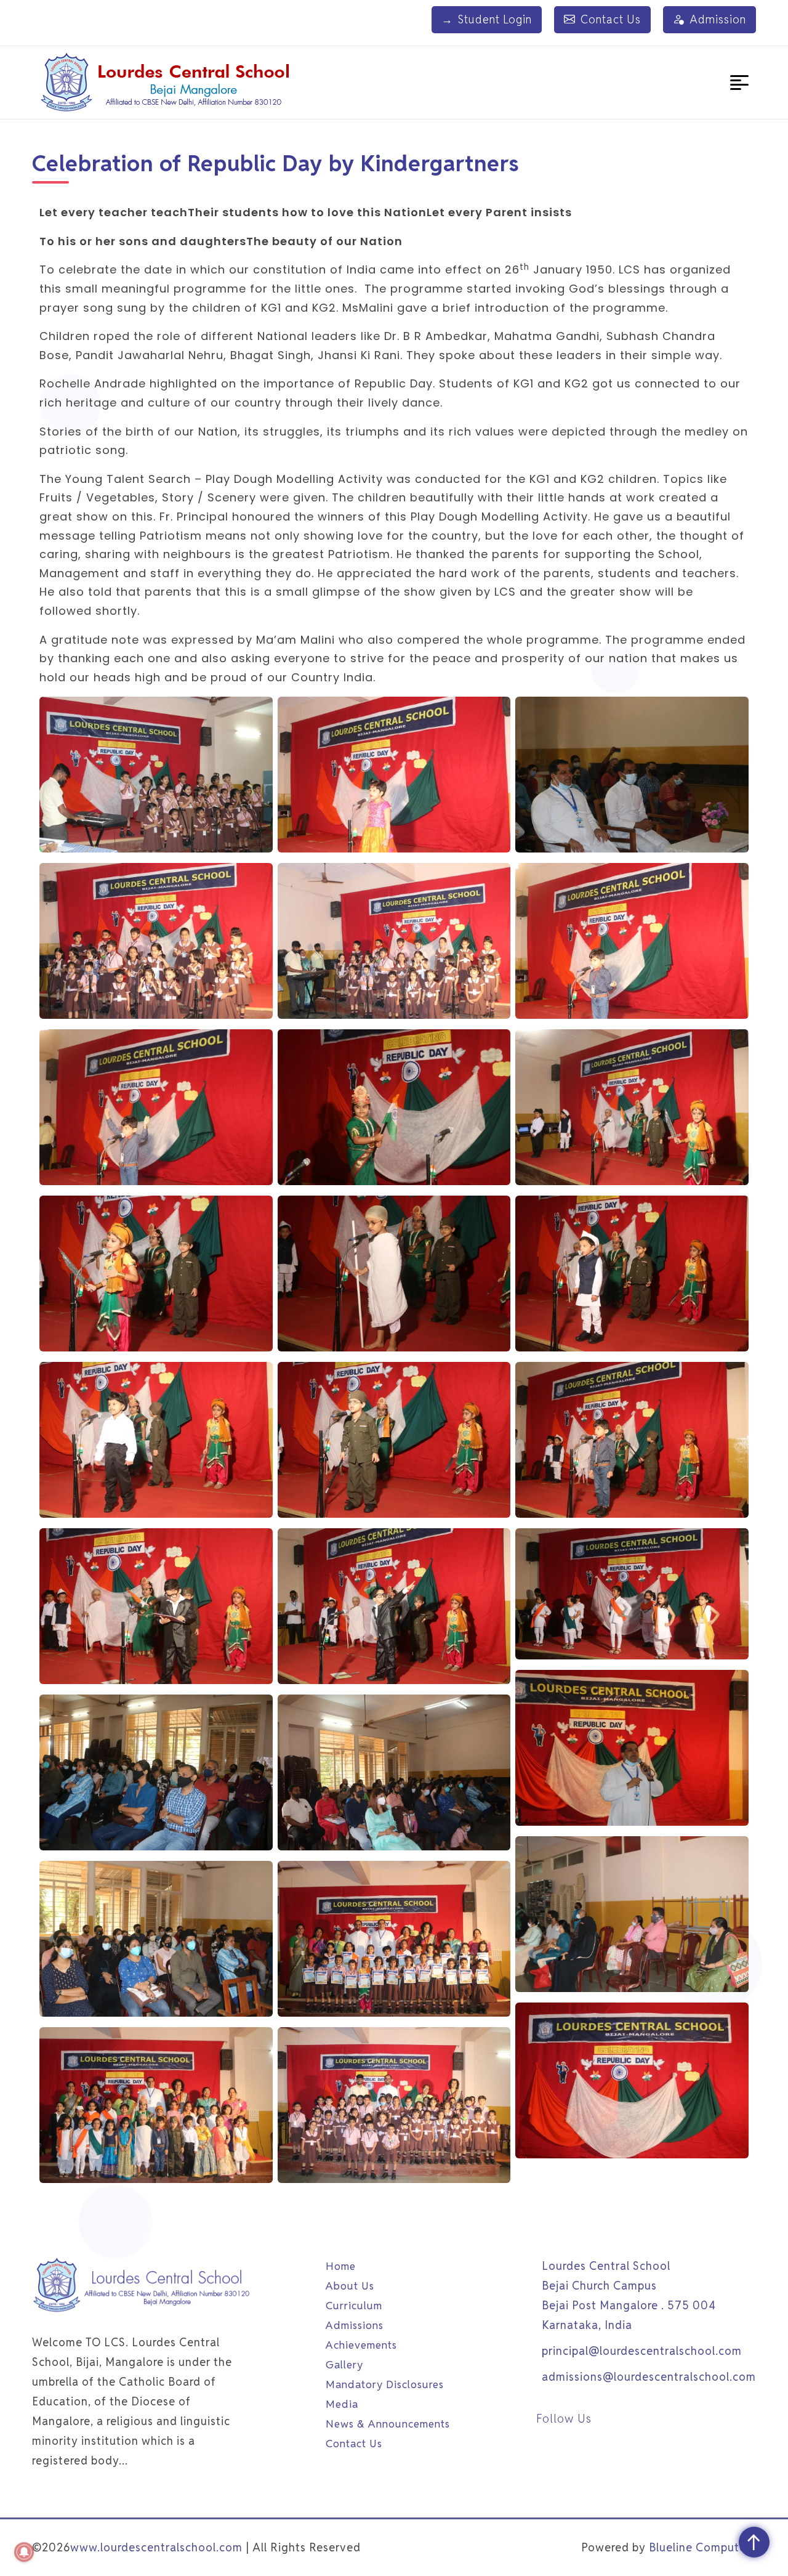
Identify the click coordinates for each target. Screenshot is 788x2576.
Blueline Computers (702, 2547)
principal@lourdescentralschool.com (642, 2351)
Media (342, 2404)
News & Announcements (388, 2424)
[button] (739, 83)
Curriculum (354, 2306)
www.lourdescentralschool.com (156, 2547)
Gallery (344, 2365)
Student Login (487, 19)
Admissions (355, 2325)
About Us (350, 2286)
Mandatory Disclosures (385, 2384)
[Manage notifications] (24, 2552)
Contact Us (611, 19)
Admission (718, 19)
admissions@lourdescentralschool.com (649, 2377)
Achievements (361, 2345)
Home (341, 2266)
